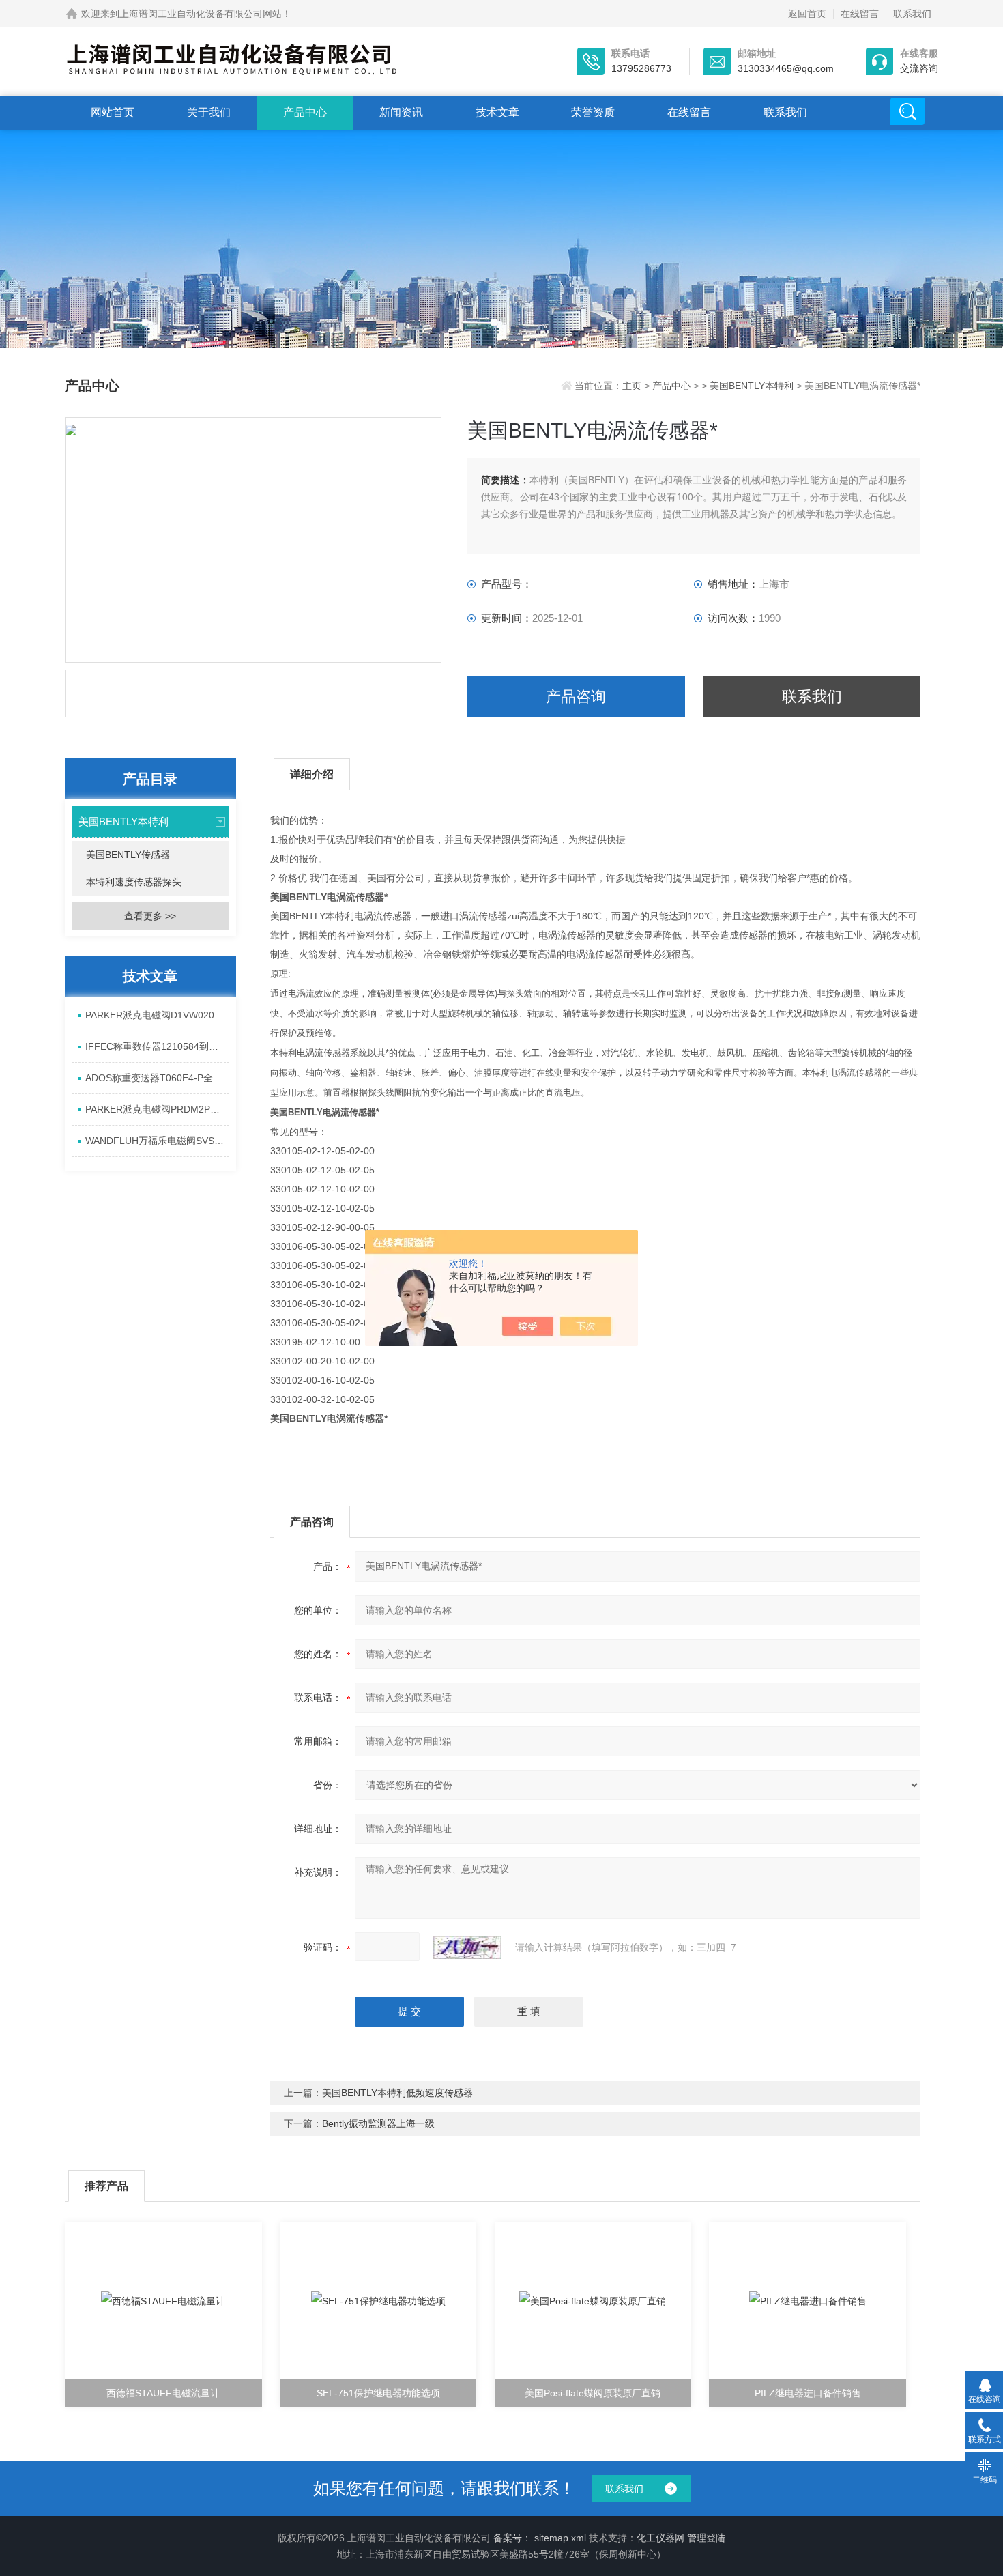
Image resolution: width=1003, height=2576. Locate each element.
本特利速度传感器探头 (134, 882)
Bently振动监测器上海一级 (378, 2123)
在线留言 (860, 14)
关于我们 (209, 112)
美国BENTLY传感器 (128, 855)
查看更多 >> (150, 916)
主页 (633, 386)
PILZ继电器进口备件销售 (808, 2393)
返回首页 (807, 14)
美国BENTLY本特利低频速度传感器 (397, 2093)
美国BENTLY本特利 (752, 386)
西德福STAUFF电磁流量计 (163, 2393)
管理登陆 (706, 2538)
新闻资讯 (401, 112)
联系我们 (912, 14)
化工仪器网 (660, 2538)
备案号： (512, 2538)
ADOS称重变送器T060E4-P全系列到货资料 (157, 1078)
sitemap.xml (560, 2538)
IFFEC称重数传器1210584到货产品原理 (157, 1046)
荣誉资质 (593, 112)
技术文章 (497, 112)
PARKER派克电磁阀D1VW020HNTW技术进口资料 (157, 1015)
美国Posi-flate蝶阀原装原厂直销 (593, 2393)
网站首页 (113, 112)
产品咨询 (576, 697)
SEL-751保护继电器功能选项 (378, 2393)
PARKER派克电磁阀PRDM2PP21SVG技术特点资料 (157, 1109)
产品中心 (305, 112)
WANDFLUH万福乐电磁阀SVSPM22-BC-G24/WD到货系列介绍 (157, 1141)
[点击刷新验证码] (467, 1947)
